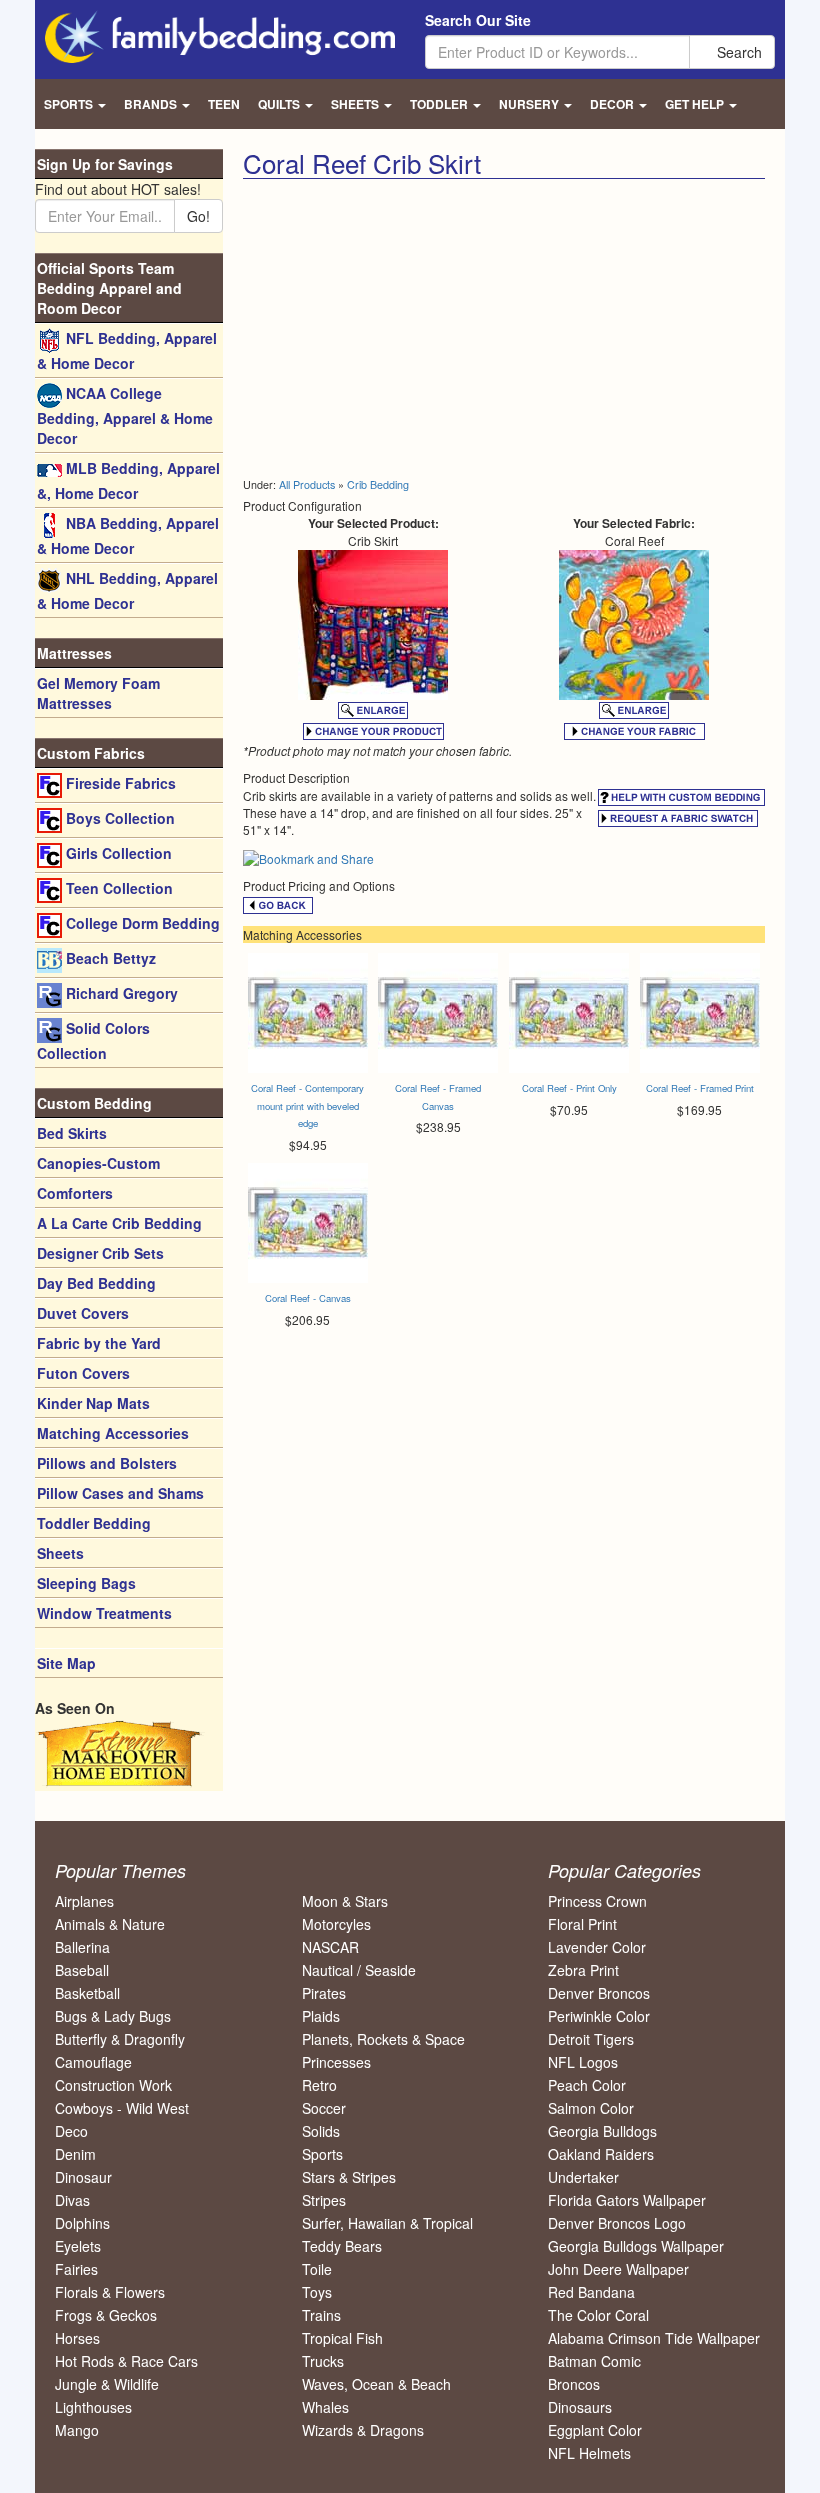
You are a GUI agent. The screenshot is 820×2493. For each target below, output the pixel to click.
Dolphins (82, 2223)
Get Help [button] (696, 104)
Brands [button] (152, 104)
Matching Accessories (113, 1433)
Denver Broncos (599, 1993)
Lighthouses (93, 2407)
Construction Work (113, 2085)
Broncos (574, 2384)
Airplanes (84, 1901)
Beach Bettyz (109, 958)
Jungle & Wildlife (107, 2384)
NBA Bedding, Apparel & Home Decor (128, 535)
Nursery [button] (530, 104)
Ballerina (82, 1947)
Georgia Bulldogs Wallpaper (636, 2246)
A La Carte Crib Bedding (119, 1223)
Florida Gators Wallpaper (627, 2200)
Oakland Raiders (601, 2154)
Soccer (324, 2108)
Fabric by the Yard (99, 1343)
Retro (319, 2085)
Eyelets (78, 2246)
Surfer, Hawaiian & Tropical (387, 2223)
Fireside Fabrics (119, 783)
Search (737, 52)
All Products (307, 484)
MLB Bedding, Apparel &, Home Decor (128, 480)
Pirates (324, 1993)
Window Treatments (104, 1613)
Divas (72, 2200)
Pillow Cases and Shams (120, 1493)
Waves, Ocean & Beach (376, 2384)
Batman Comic (594, 2361)
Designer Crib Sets (100, 1253)
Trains (321, 2315)
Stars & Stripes (349, 2177)
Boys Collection (118, 818)
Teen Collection (117, 888)
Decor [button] (613, 104)
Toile (317, 2269)
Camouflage (93, 2062)
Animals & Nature (110, 1924)
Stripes (324, 2200)
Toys (317, 2292)
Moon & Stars (345, 1901)
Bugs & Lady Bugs (113, 2016)
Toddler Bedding (94, 1523)
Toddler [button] (440, 104)
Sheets (60, 1553)
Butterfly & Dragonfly (120, 2039)
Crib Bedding (378, 484)
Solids (321, 2131)
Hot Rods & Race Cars (126, 2361)
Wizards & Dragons (363, 2430)
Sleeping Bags (86, 1583)
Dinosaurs (580, 2407)
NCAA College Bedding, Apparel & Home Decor (125, 415)
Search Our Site (478, 20)
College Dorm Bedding (141, 923)
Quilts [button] (280, 104)
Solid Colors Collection (93, 1040)
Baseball (82, 1970)
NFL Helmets (589, 2453)
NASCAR (330, 1947)
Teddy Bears (342, 2246)
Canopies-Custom (98, 1163)
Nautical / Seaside (359, 1970)
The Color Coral (598, 2315)
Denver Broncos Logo (617, 2223)
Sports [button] (70, 104)
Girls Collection (117, 853)
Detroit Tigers (591, 2039)
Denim (75, 2154)
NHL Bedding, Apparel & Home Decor (127, 590)
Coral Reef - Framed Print (700, 1088)
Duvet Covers (83, 1313)
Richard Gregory (120, 993)
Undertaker (583, 2177)
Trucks (323, 2361)
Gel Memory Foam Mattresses (98, 693)
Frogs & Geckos (106, 2315)
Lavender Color (597, 1947)
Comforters (75, 1193)
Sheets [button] (356, 104)
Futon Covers (83, 1373)
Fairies (76, 2269)
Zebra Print (583, 1970)
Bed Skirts (72, 1133)
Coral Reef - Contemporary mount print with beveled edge (307, 1105)
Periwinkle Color (599, 2016)
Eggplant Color (595, 2430)
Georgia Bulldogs (602, 2131)
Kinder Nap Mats (93, 1403)
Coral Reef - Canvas (308, 1298)
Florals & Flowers (110, 2292)
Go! (198, 216)
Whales (325, 2407)
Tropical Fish (342, 2338)
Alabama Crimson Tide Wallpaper (654, 2338)
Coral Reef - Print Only (569, 1088)
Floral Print (582, 1924)
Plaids (321, 2016)
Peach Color (587, 2085)
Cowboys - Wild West (122, 2108)
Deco (71, 2131)
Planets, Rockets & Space (383, 2039)
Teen (224, 104)
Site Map (66, 1663)
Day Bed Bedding (96, 1283)
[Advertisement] (411, 329)
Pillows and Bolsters (107, 1463)
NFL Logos (583, 2062)
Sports (322, 2154)
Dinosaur (83, 2177)
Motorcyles (336, 1924)
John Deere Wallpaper (618, 2269)
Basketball (87, 1993)
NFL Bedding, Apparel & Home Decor (127, 350)
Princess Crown (597, 1901)
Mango (77, 2430)
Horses (77, 2338)
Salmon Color (591, 2108)
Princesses (336, 2062)
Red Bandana (591, 2292)
